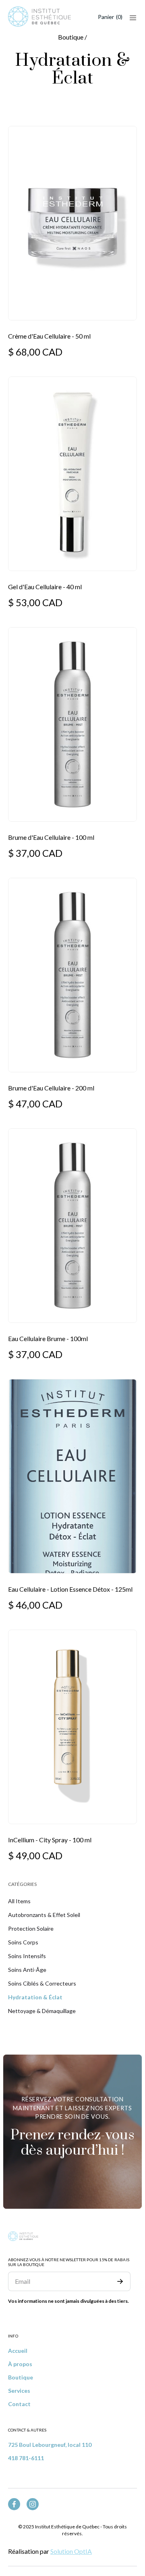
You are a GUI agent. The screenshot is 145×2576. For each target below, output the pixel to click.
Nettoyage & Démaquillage (42, 2011)
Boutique (21, 2377)
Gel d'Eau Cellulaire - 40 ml (45, 587)
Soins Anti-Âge (27, 1970)
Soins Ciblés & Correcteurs (42, 1983)
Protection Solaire (31, 1928)
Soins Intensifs (27, 1956)
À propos (20, 2364)
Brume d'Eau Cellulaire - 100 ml (51, 837)
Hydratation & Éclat (35, 1997)
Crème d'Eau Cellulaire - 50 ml (49, 336)
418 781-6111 (26, 2458)
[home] (39, 17)
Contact (19, 2404)
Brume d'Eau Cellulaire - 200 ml (51, 1088)
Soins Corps (23, 1942)
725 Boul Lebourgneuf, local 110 (50, 2445)
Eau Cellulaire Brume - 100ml (48, 1338)
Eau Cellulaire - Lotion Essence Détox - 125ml (70, 1589)
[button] (110, 17)
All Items (19, 1901)
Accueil (18, 2351)
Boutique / (72, 37)
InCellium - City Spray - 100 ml (50, 1840)
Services (19, 2391)
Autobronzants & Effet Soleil (44, 1915)
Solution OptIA (71, 2551)
